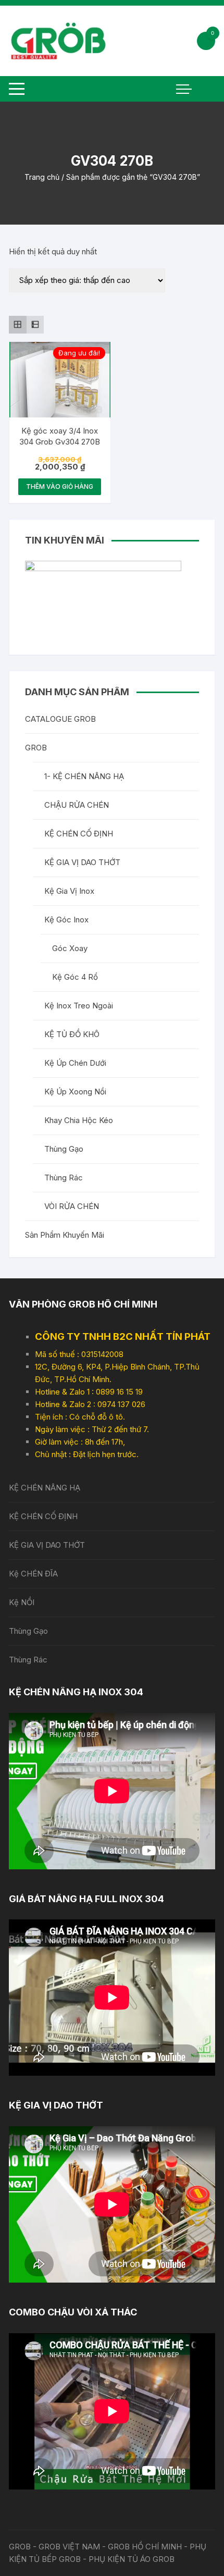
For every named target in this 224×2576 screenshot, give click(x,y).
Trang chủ (42, 177)
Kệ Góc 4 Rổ (75, 977)
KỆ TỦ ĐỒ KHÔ (72, 1034)
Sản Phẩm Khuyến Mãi (65, 1235)
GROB (36, 748)
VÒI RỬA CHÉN (72, 1206)
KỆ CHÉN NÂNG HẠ (45, 1488)
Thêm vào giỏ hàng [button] (60, 486)
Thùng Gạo (64, 1149)
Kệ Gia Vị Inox (69, 891)
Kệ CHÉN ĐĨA (33, 1574)
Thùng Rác (64, 1178)
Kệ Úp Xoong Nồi (75, 1092)
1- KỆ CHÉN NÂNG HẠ (84, 776)
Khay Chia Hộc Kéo (79, 1120)
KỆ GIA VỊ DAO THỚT (82, 862)
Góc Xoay (70, 948)
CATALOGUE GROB (60, 719)
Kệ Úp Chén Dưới (75, 1063)
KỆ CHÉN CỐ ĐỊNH (79, 834)
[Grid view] (18, 325)
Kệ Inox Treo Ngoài (79, 1006)
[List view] (35, 325)
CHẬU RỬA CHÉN (77, 805)
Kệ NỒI (22, 1602)
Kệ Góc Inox (66, 920)
